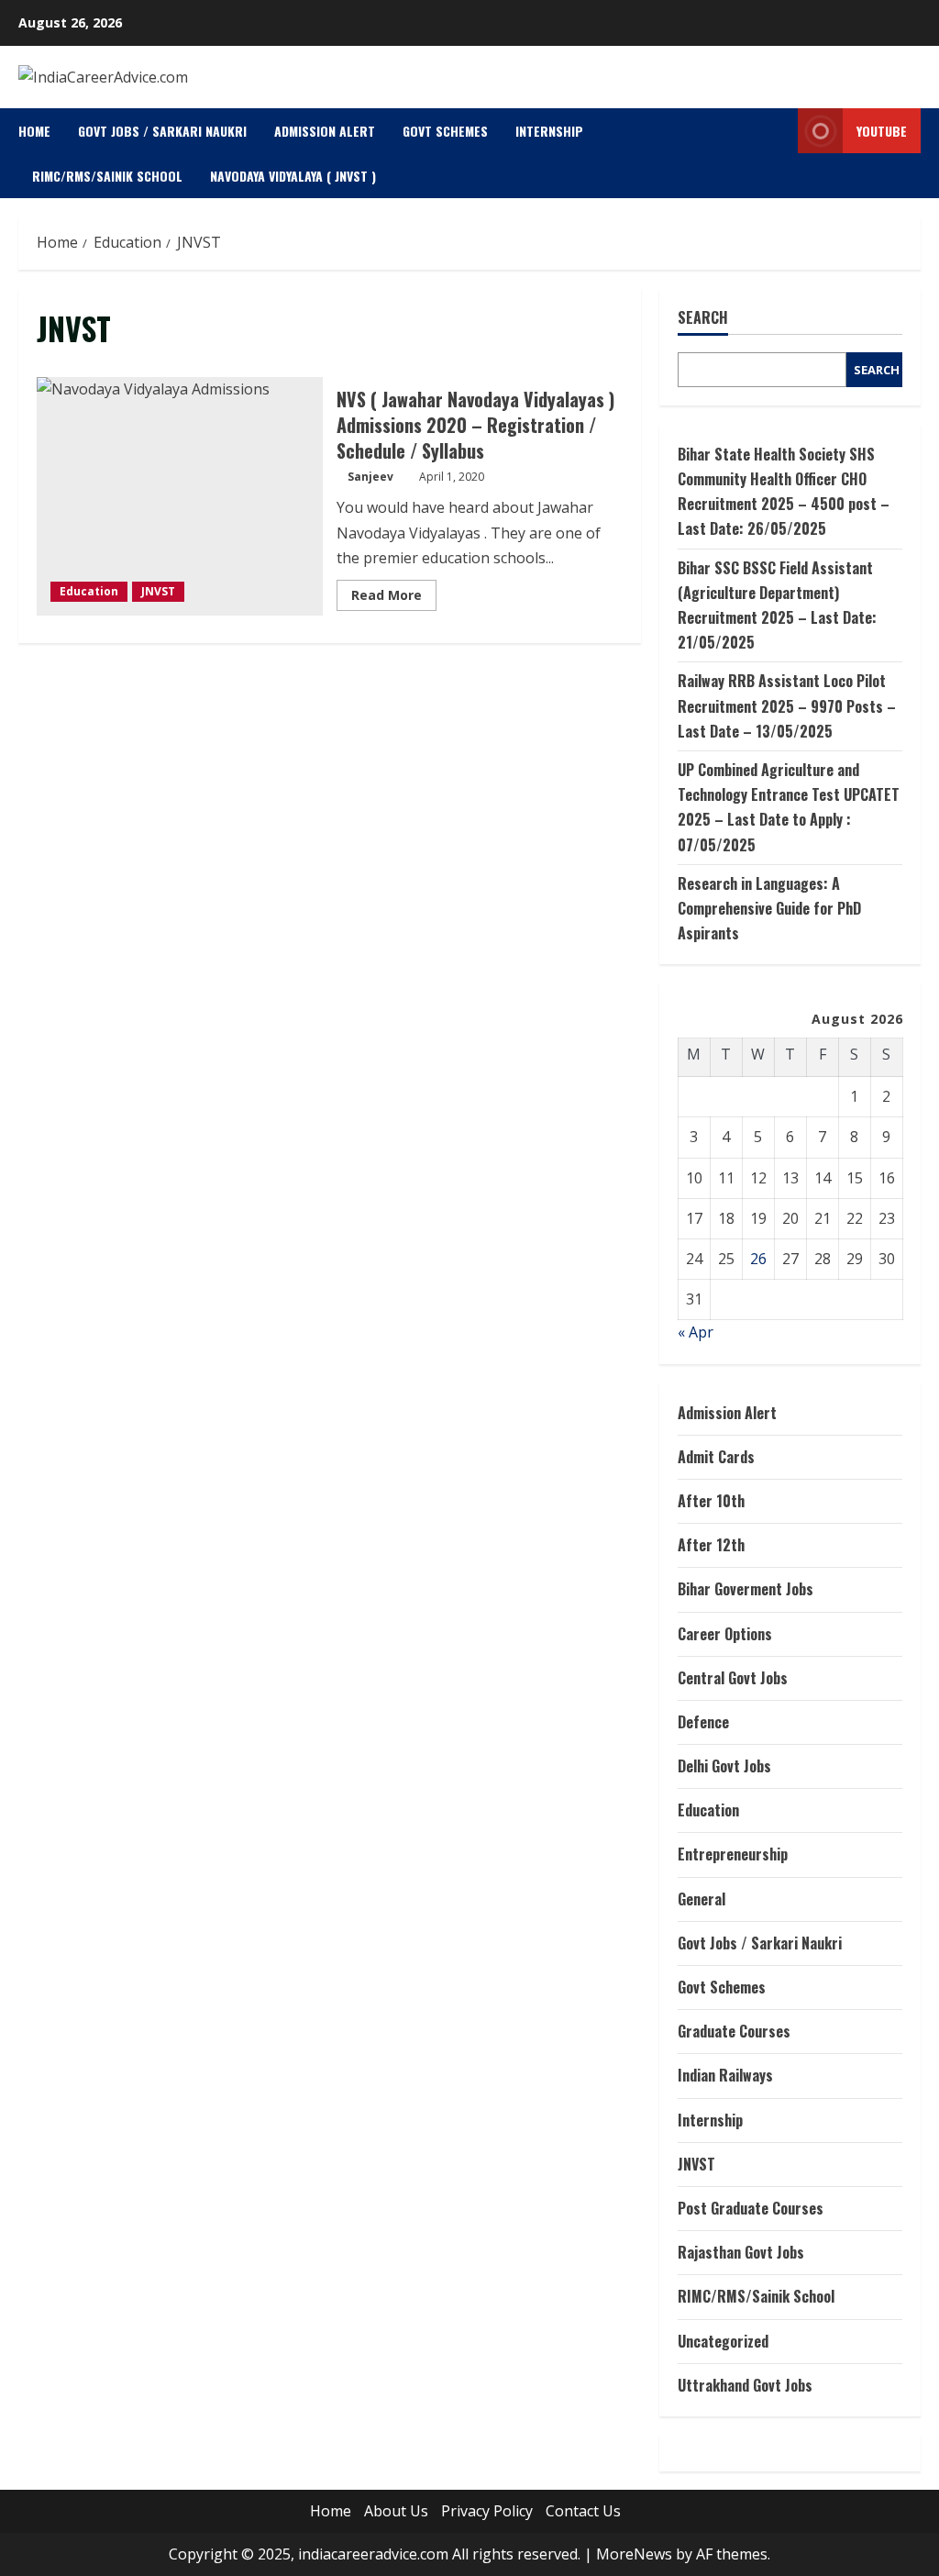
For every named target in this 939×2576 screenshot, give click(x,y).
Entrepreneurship (733, 1854)
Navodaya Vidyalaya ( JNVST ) (293, 176)
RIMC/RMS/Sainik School (107, 176)
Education (89, 591)
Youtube (882, 131)
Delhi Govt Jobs (724, 1766)
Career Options (725, 1634)
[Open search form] (779, 154)
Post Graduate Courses (751, 2208)
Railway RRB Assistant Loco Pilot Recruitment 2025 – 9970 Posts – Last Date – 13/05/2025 (787, 705)
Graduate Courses (734, 2031)
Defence (703, 1722)
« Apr (696, 1332)
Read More (394, 598)
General (701, 1899)
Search (703, 318)
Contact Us (583, 2511)
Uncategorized (723, 2341)
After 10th (711, 1501)
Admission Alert (325, 131)
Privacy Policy (487, 2511)
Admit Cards (716, 1457)
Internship (549, 131)
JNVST (158, 591)
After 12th (711, 1545)
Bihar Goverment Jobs (746, 1589)
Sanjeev (370, 477)
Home (34, 131)
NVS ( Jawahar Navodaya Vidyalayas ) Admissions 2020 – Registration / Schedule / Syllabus (180, 496)
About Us (396, 2511)
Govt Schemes (445, 131)
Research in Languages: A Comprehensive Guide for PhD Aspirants (769, 908)
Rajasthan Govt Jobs (741, 2252)
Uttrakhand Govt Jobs (745, 2385)
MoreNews (634, 2554)
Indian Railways (725, 2075)
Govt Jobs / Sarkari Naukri (162, 131)
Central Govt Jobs (733, 1678)
